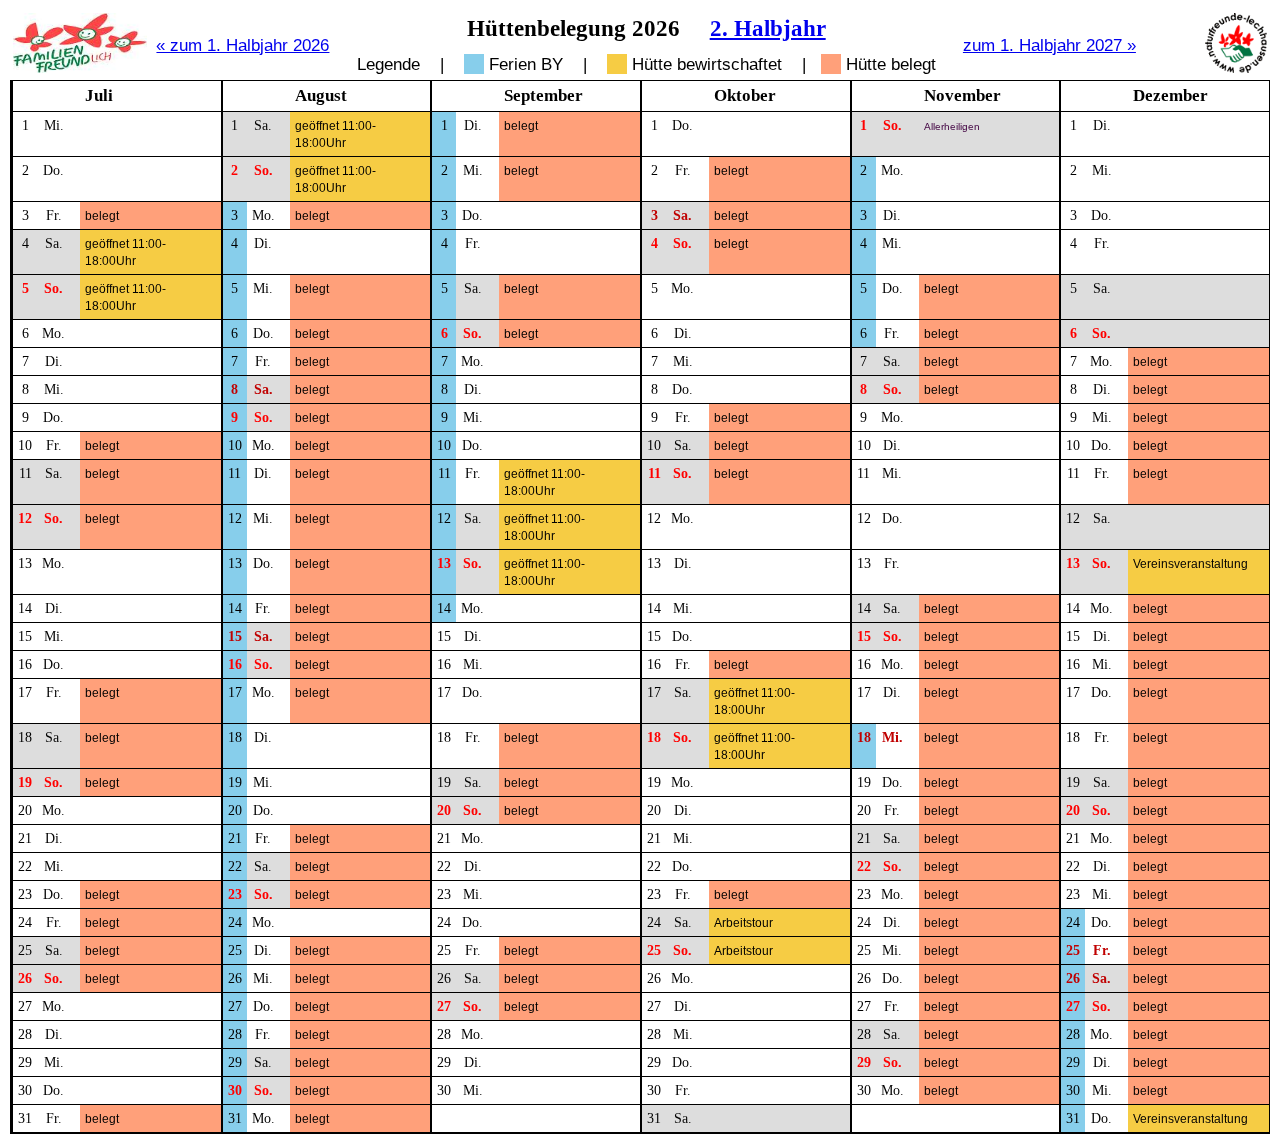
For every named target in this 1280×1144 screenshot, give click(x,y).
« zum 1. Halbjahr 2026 (242, 45)
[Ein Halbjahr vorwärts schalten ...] (1236, 68)
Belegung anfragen (137, 126)
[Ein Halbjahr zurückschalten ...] (80, 68)
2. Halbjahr (768, 28)
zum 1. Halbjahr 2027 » (1049, 45)
